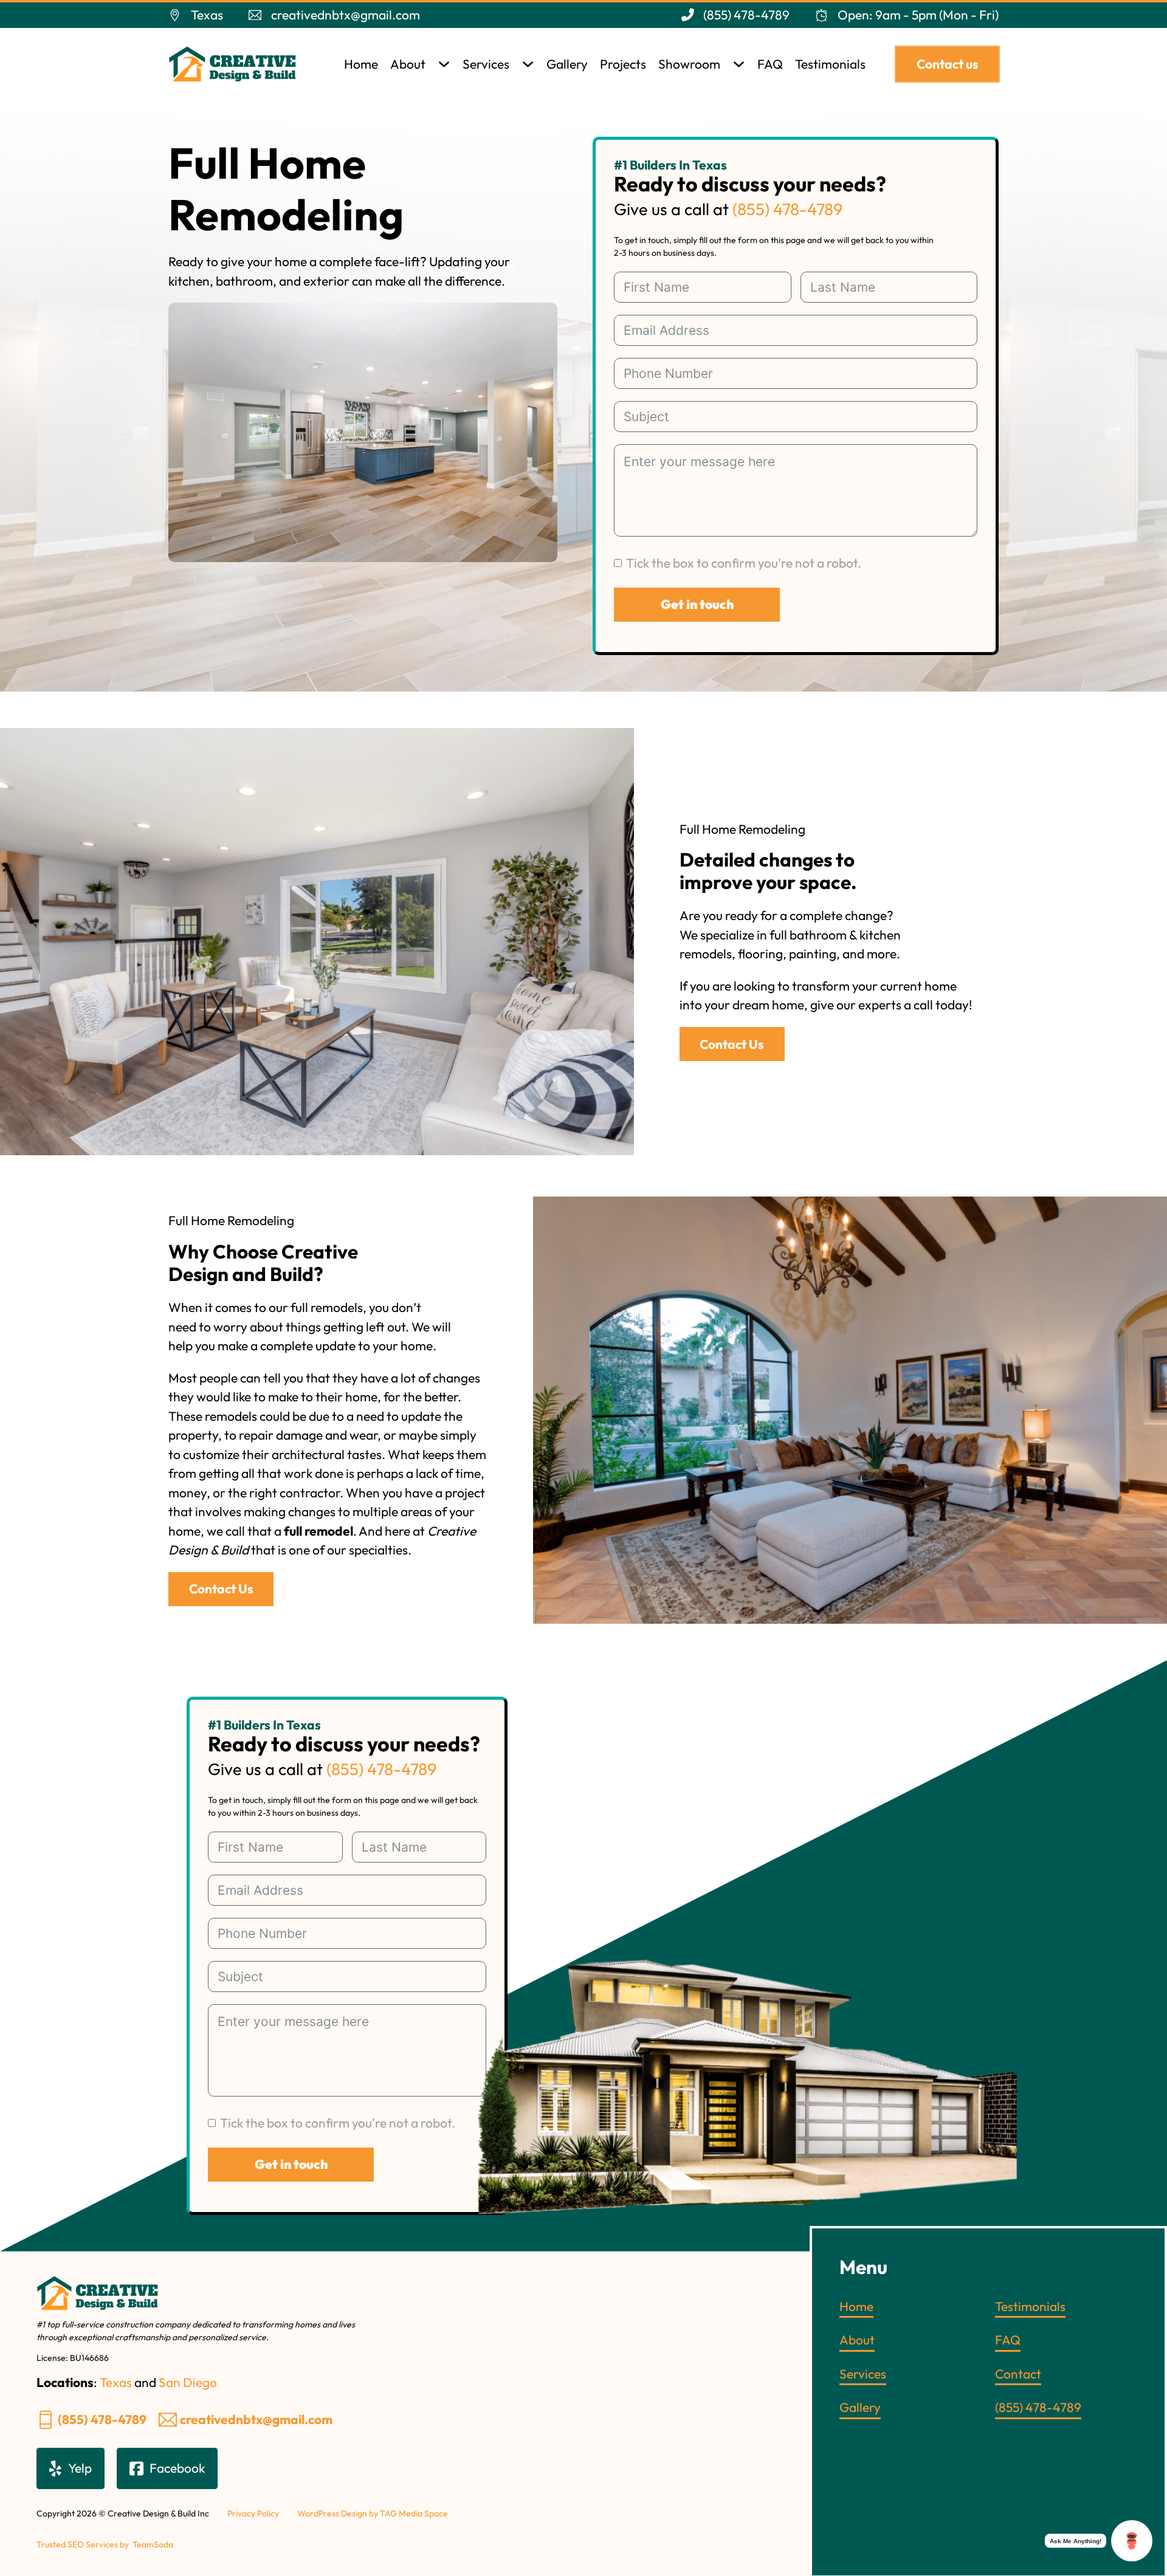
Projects (623, 64)
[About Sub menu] (444, 64)
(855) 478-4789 (787, 209)
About (408, 64)
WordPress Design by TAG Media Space (373, 2513)
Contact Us (732, 1044)
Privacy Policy (253, 2513)
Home (361, 64)
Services (486, 64)
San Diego (188, 2382)
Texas (116, 2382)
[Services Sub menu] (528, 64)
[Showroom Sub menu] (739, 64)
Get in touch (697, 604)
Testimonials (830, 64)
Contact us (948, 64)
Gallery (567, 64)
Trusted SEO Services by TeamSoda (105, 2544)
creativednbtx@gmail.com (256, 2419)
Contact (1018, 2374)
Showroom (689, 64)
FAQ (770, 64)
